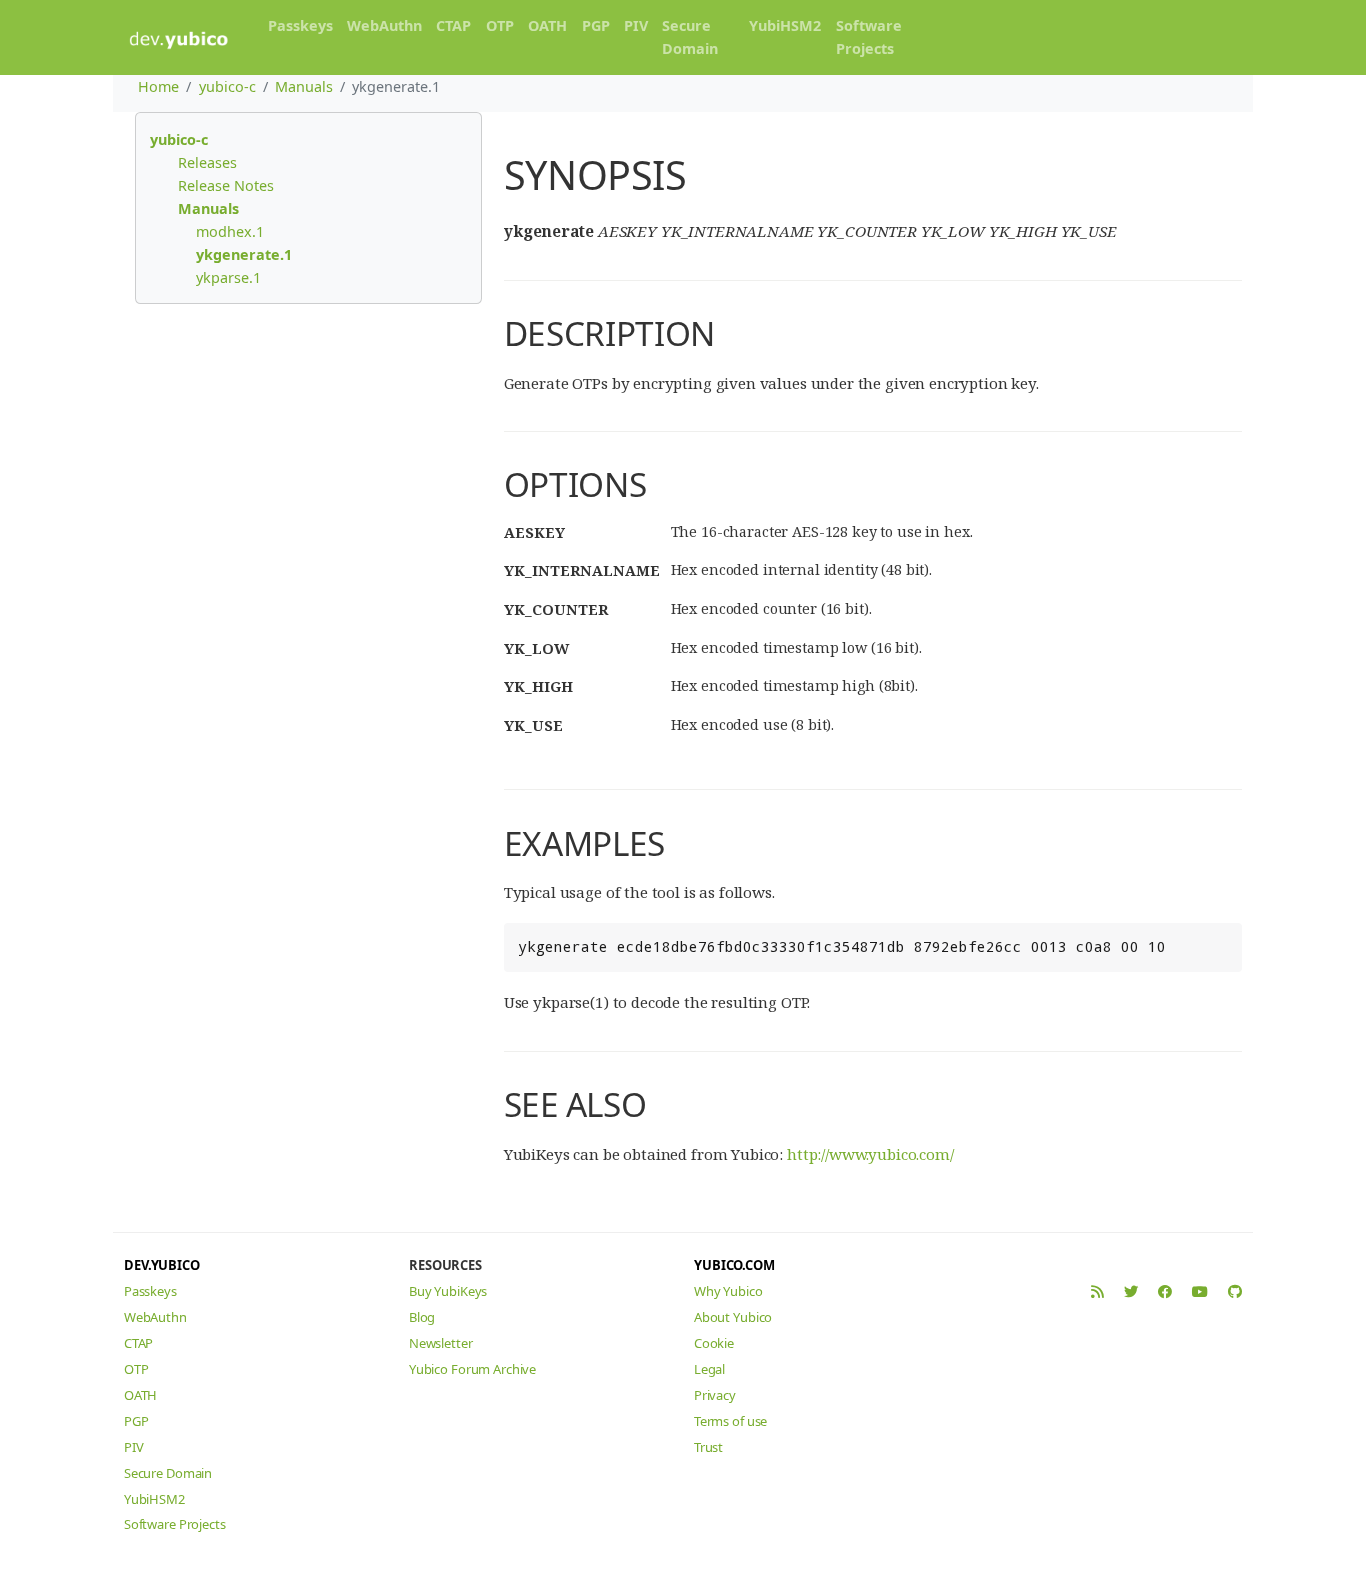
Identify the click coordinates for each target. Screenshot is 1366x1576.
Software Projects (869, 37)
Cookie (714, 1343)
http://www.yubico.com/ (870, 1154)
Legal (709, 1369)
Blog (422, 1317)
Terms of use (730, 1421)
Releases (207, 162)
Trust (708, 1447)
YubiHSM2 (785, 25)
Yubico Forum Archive (472, 1369)
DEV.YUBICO (162, 1265)
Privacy (715, 1395)
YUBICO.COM (734, 1265)
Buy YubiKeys (448, 1291)
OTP (500, 25)
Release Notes (226, 185)
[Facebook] (1165, 1291)
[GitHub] (1235, 1291)
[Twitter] (1131, 1291)
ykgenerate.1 (244, 254)
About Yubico (733, 1317)
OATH (547, 25)
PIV (636, 25)
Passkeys (300, 25)
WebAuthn (384, 25)
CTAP (453, 25)
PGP (596, 25)
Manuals (304, 86)
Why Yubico (728, 1291)
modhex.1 (230, 231)
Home (158, 86)
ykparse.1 (228, 277)
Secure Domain (690, 37)
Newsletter (441, 1343)
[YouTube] (1200, 1291)
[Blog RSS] (1097, 1291)
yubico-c (227, 86)
